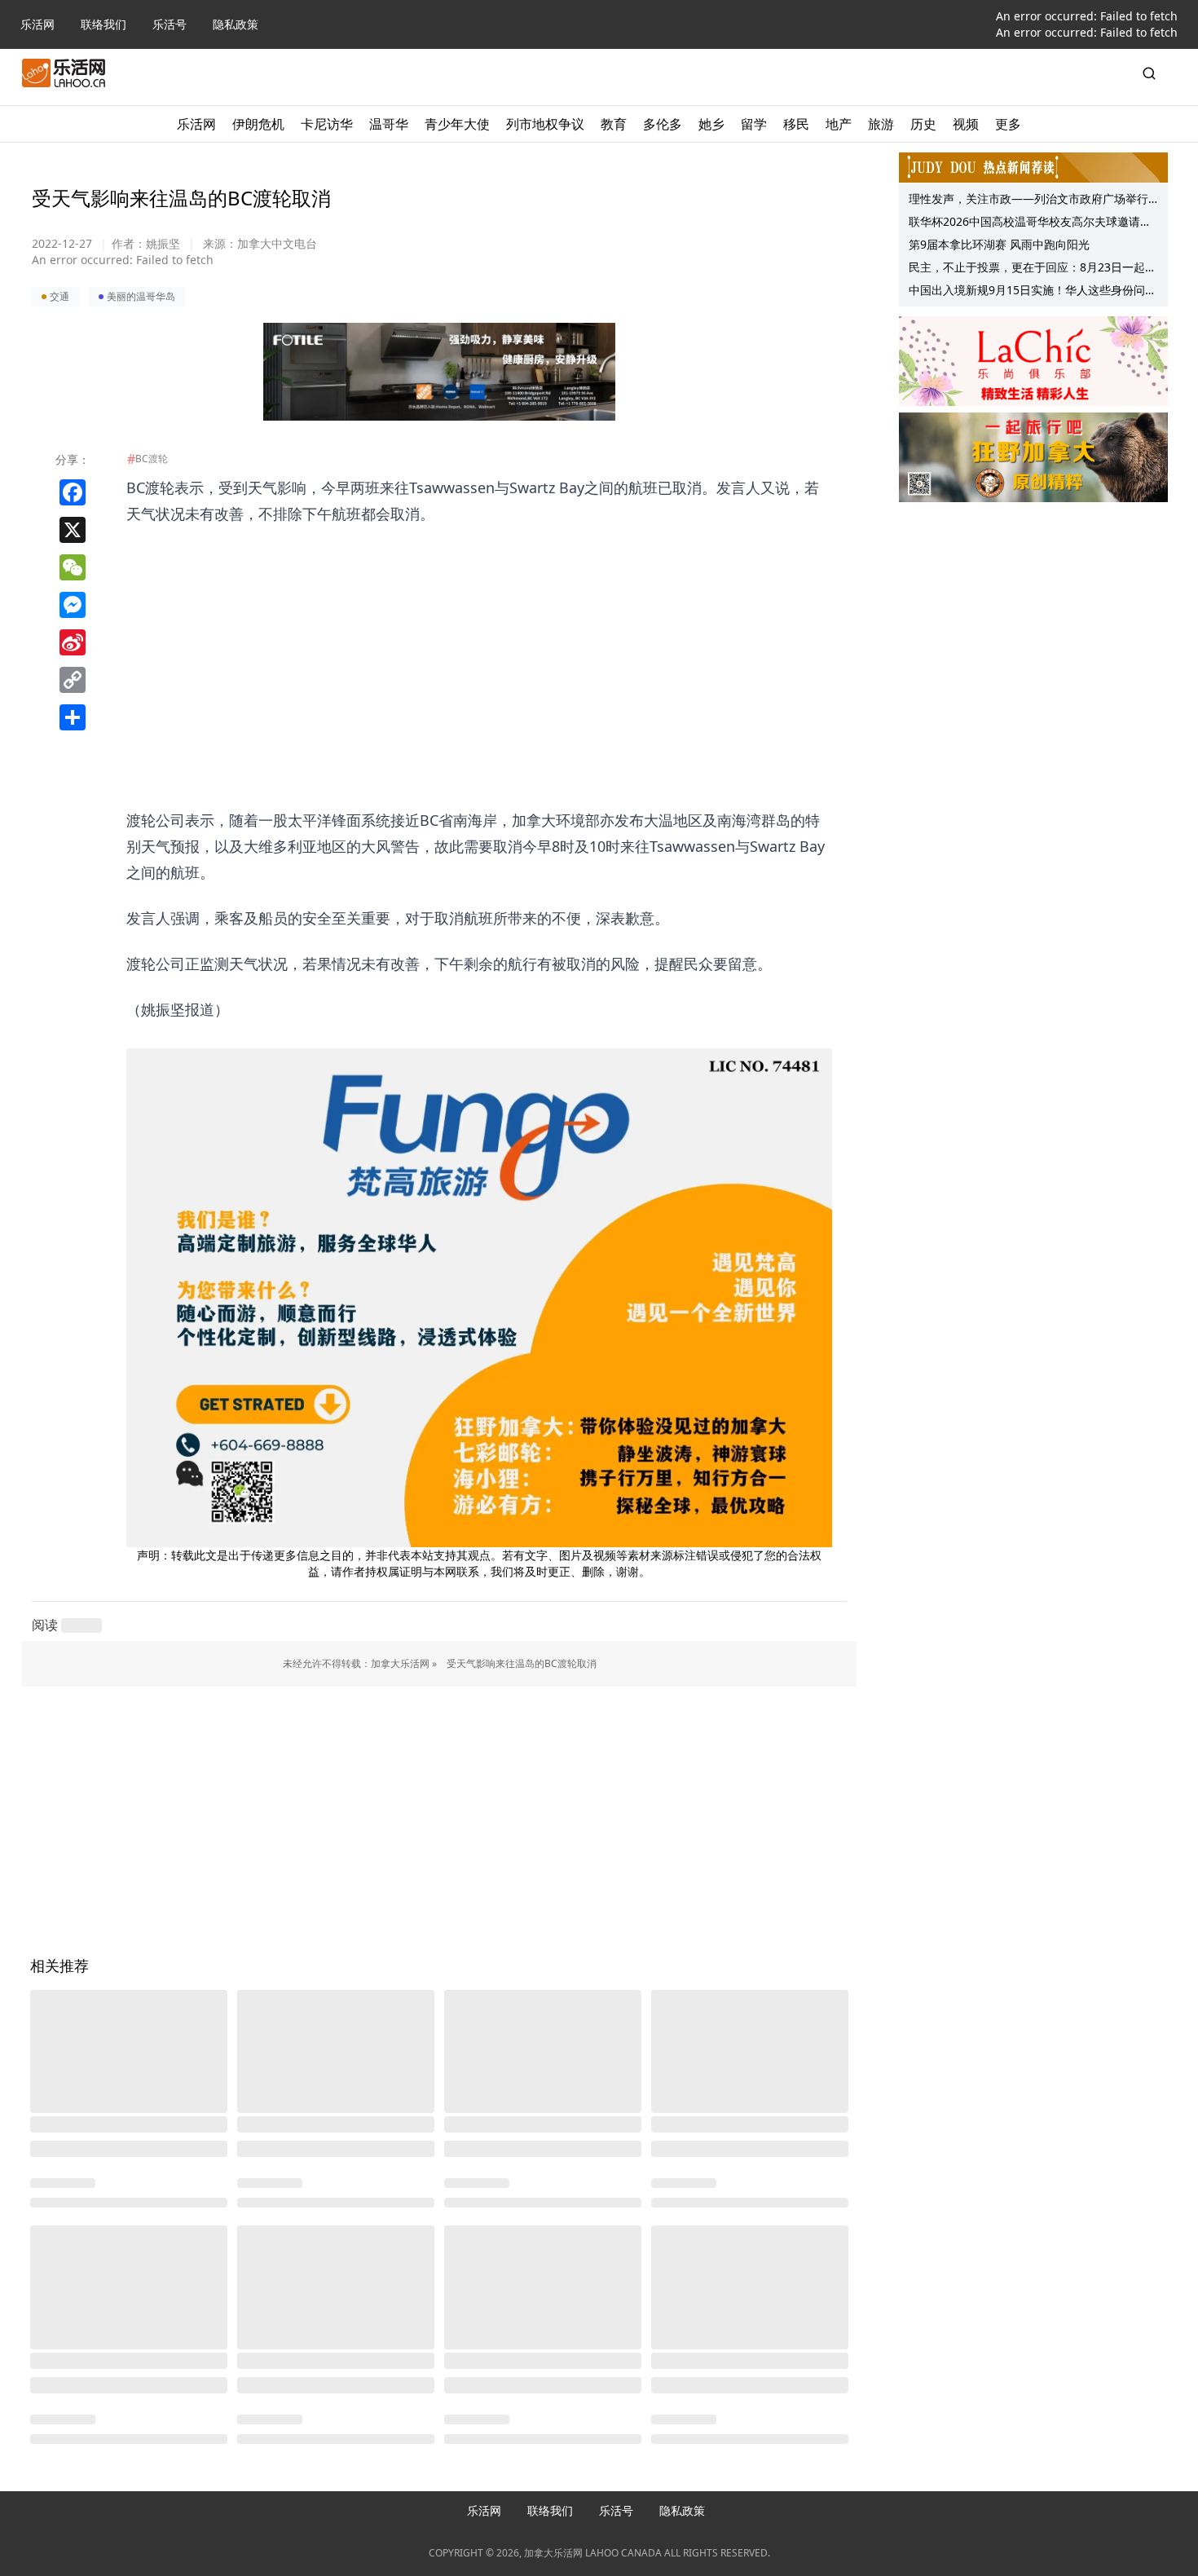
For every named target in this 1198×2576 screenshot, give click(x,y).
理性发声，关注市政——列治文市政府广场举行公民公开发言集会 (1028, 201)
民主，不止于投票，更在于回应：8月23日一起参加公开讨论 (1033, 269)
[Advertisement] (479, 641)
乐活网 (37, 24)
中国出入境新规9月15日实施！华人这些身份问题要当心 (1033, 292)
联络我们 (104, 24)
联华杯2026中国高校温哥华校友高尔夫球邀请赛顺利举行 (1030, 223)
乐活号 (170, 24)
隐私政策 (236, 24)
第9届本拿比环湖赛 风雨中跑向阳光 (999, 244)
